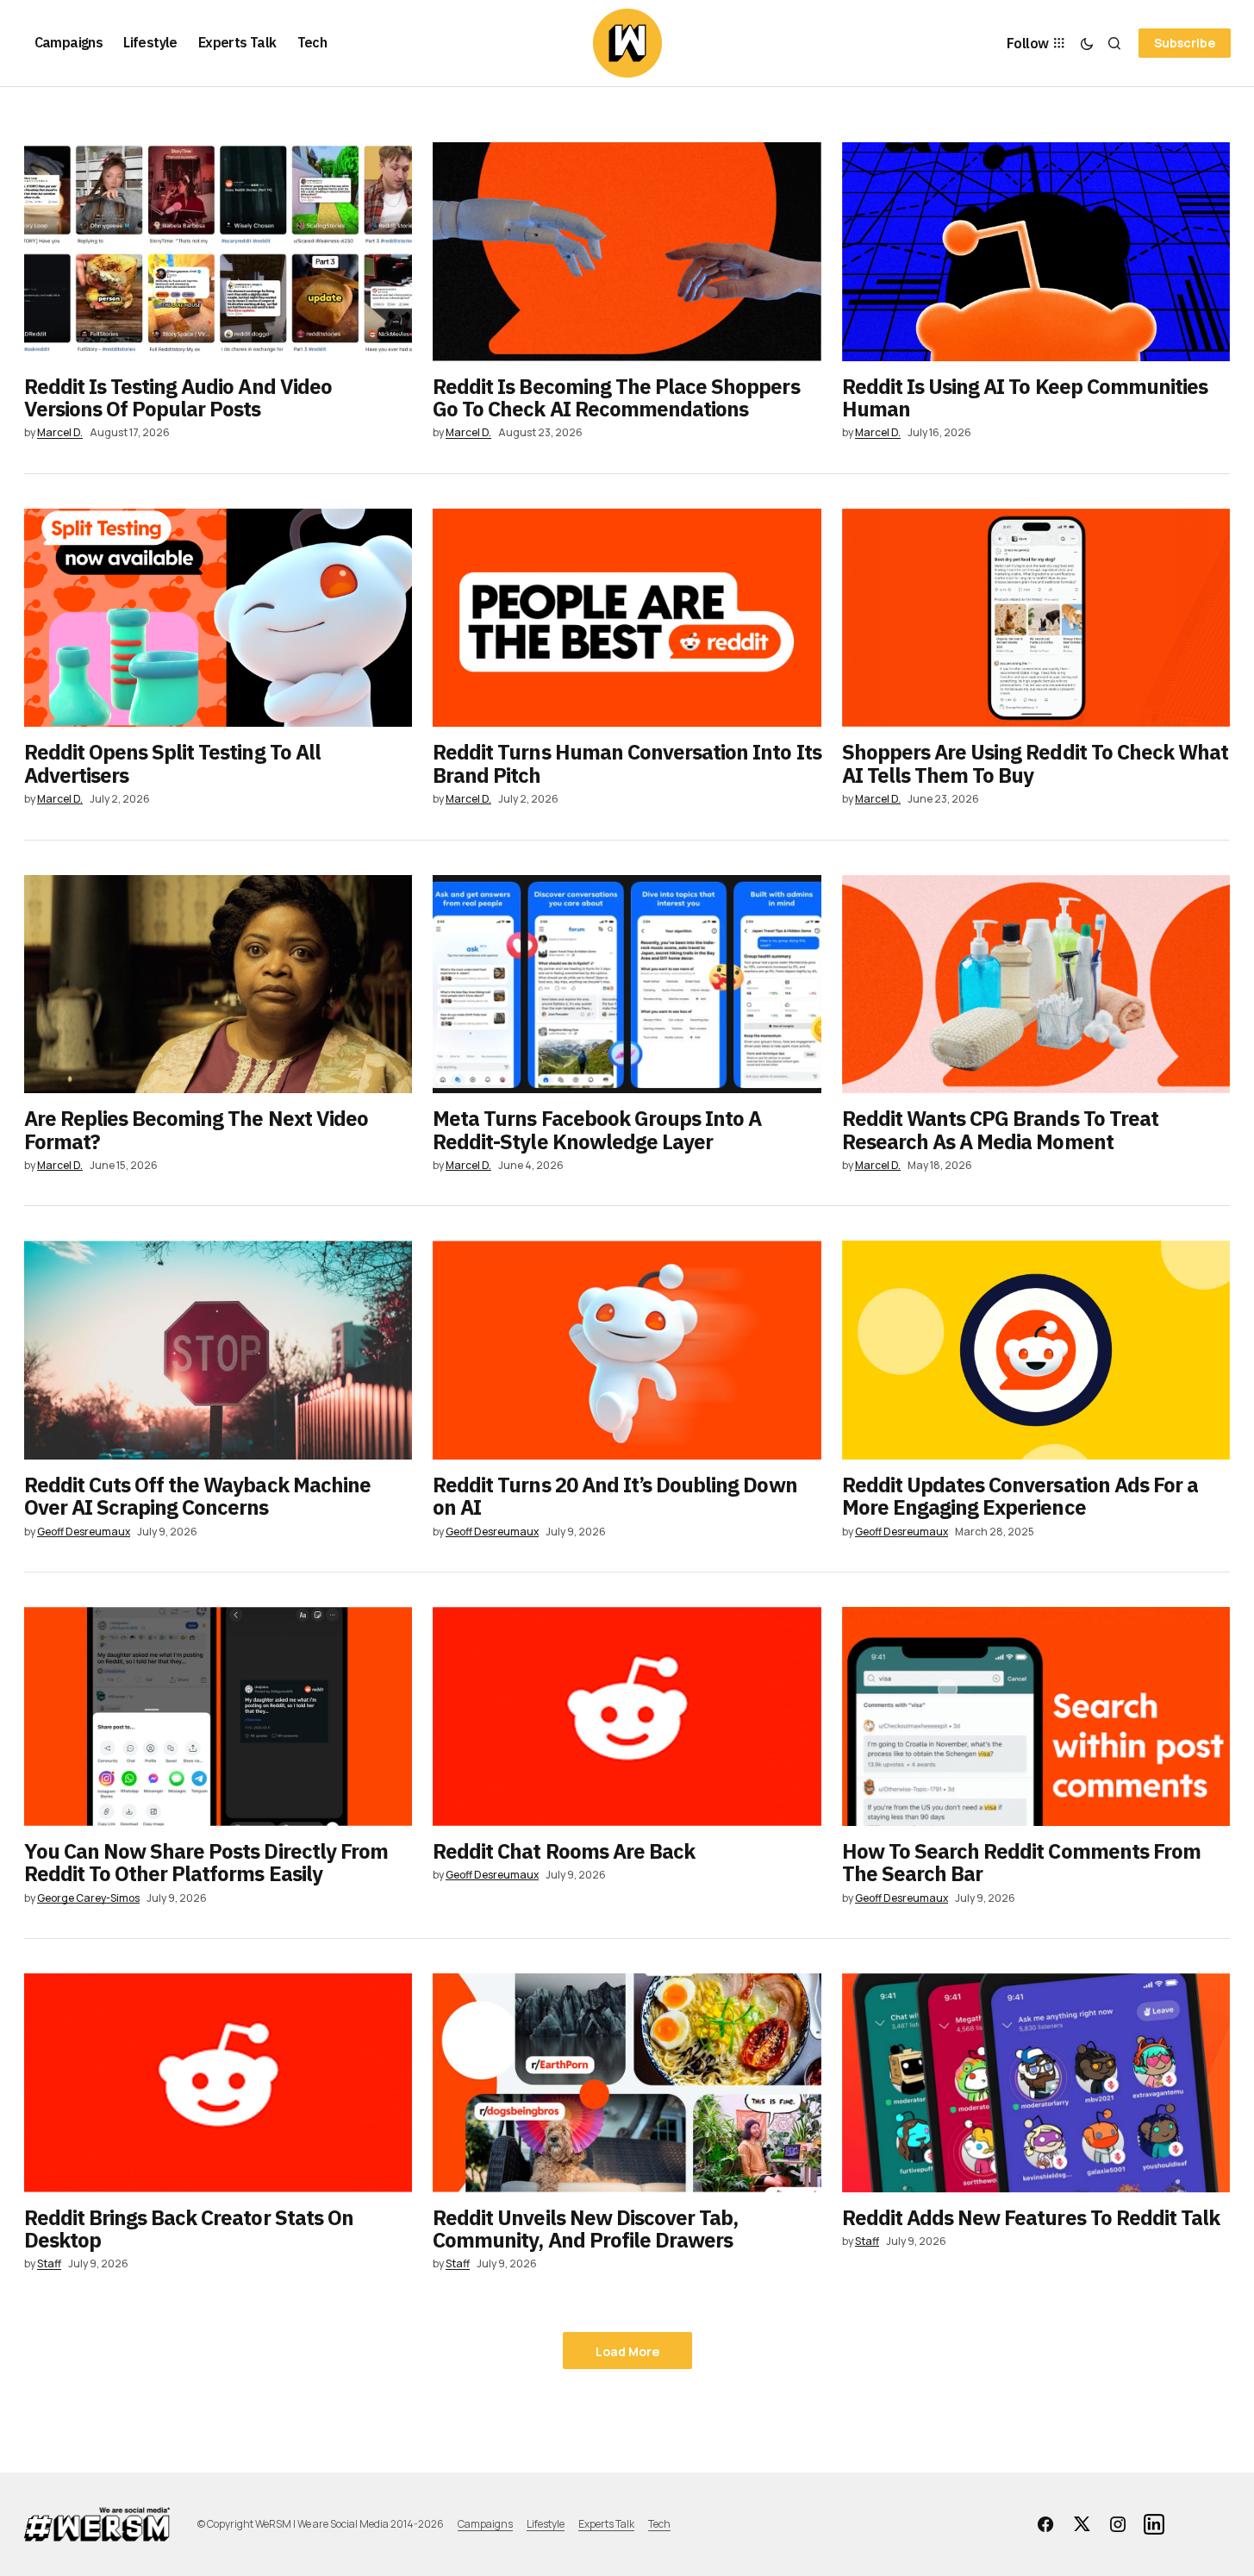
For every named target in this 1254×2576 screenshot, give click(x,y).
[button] (1087, 43)
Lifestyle (546, 2524)
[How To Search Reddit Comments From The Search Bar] (1036, 1716)
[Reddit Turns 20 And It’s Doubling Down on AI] (627, 1350)
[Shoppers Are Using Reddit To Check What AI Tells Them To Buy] (1036, 618)
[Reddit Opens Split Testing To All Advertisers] (218, 618)
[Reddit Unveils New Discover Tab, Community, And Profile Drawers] (627, 2083)
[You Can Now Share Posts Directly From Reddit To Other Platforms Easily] (218, 1716)
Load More (627, 2351)
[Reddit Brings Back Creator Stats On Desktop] (218, 2083)
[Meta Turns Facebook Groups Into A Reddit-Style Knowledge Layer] (627, 985)
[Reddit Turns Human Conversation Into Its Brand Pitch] (627, 618)
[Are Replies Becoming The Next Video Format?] (218, 985)
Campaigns (485, 2524)
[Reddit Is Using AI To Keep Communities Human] (1036, 252)
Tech (659, 2524)
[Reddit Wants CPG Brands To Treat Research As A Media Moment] (1036, 985)
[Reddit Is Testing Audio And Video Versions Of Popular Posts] (218, 252)
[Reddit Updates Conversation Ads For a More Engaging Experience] (1036, 1350)
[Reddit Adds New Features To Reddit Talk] (1036, 2083)
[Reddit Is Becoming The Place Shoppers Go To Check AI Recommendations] (627, 252)
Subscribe (1185, 43)
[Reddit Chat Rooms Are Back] (627, 1716)
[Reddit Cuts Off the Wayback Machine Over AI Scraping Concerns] (218, 1350)
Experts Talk (606, 2524)
